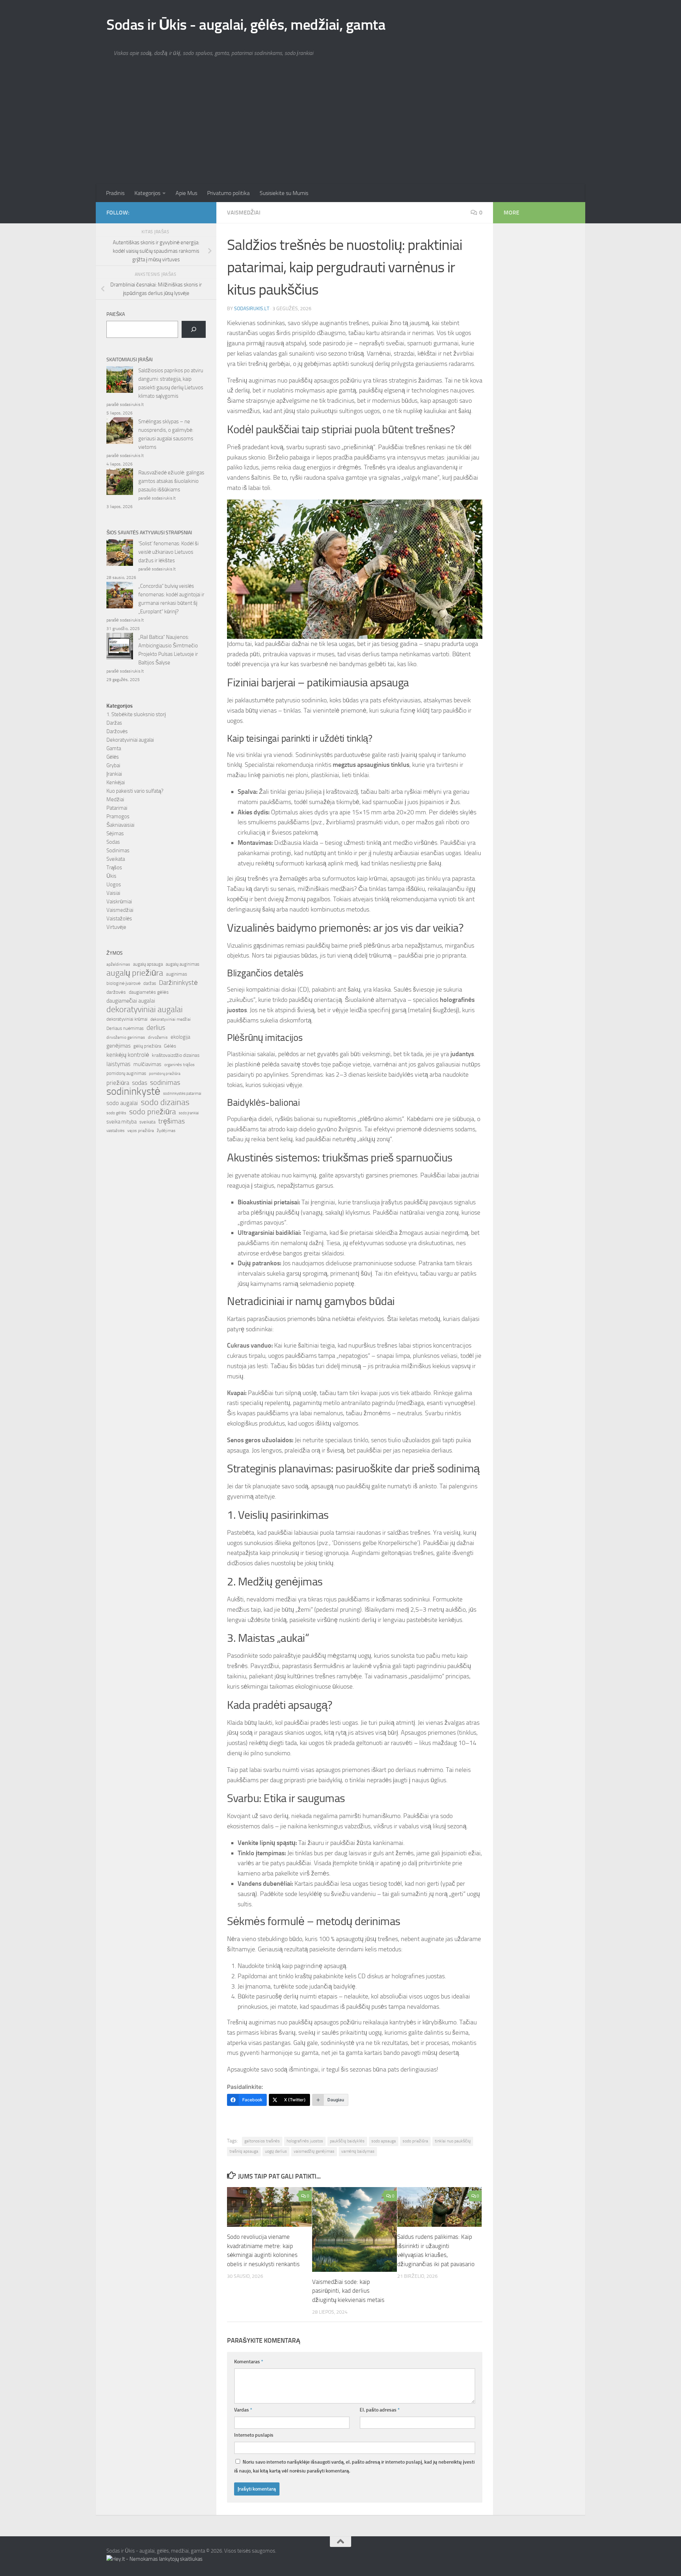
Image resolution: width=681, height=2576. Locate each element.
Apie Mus (186, 193)
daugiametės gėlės (149, 992)
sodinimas (165, 1082)
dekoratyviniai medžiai (171, 1019)
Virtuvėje (116, 927)
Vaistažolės (119, 919)
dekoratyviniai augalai (145, 1009)
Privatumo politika (228, 193)
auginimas (177, 974)
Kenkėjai (116, 782)
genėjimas (118, 1046)
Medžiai (115, 799)
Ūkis (111, 876)
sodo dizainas (165, 1102)
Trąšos (114, 868)
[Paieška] (194, 329)
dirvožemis (158, 1037)
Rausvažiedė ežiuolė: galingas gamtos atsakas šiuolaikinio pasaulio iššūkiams (171, 481)
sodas (140, 1083)
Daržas (114, 723)
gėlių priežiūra (147, 1046)
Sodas (113, 842)
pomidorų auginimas (126, 1073)
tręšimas (171, 1121)
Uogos (114, 885)
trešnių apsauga (244, 2151)
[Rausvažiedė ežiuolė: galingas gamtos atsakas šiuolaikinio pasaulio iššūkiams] (120, 483)
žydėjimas (166, 1131)
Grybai (113, 765)
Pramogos (118, 816)
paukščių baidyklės (347, 2141)
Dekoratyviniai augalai (130, 740)
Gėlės (113, 757)
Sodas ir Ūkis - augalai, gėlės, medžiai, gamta (246, 25)
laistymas (118, 1064)
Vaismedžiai (244, 213)
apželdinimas (118, 964)
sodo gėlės (116, 1113)
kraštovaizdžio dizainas (176, 1055)
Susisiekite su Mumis (284, 193)
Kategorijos (147, 193)
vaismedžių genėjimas (314, 2151)
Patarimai (117, 808)
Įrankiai (114, 774)
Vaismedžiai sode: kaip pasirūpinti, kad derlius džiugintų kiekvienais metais (348, 2291)
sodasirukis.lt (252, 309)
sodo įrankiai (189, 1113)
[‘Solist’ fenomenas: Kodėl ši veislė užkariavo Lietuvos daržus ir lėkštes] (120, 554)
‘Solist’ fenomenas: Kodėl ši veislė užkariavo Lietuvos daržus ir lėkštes (168, 552)
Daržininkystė (178, 983)
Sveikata (116, 859)
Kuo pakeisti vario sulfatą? (135, 791)
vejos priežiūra (141, 1131)
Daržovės (117, 731)
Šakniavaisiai (120, 825)
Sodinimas (118, 851)
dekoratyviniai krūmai (127, 1019)
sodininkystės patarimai (182, 1094)
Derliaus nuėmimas (125, 1028)
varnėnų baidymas (358, 2151)
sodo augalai (122, 1103)
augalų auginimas (182, 964)
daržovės (116, 992)
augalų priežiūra (135, 973)
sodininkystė (133, 1092)
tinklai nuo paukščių (453, 2141)
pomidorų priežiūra (165, 1074)
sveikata (147, 1122)
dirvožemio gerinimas (126, 1037)
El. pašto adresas (380, 2410)
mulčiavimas (147, 1064)
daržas (150, 983)
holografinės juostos (305, 2141)
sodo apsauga (384, 2141)
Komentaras (249, 2362)
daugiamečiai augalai (131, 1001)
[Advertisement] (340, 131)
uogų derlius (276, 2151)
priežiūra (118, 1083)
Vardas (243, 2410)
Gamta (114, 748)
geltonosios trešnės (262, 2141)
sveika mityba (121, 1122)
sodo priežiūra (415, 2141)
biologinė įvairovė (123, 983)
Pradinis (115, 193)
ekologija (180, 1037)
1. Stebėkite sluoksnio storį (136, 714)
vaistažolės (115, 1131)
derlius (156, 1028)
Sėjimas (115, 833)
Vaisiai (113, 893)
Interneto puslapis (254, 2435)
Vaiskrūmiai (119, 902)
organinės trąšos (179, 1065)
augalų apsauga (148, 964)
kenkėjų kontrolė (128, 1055)
